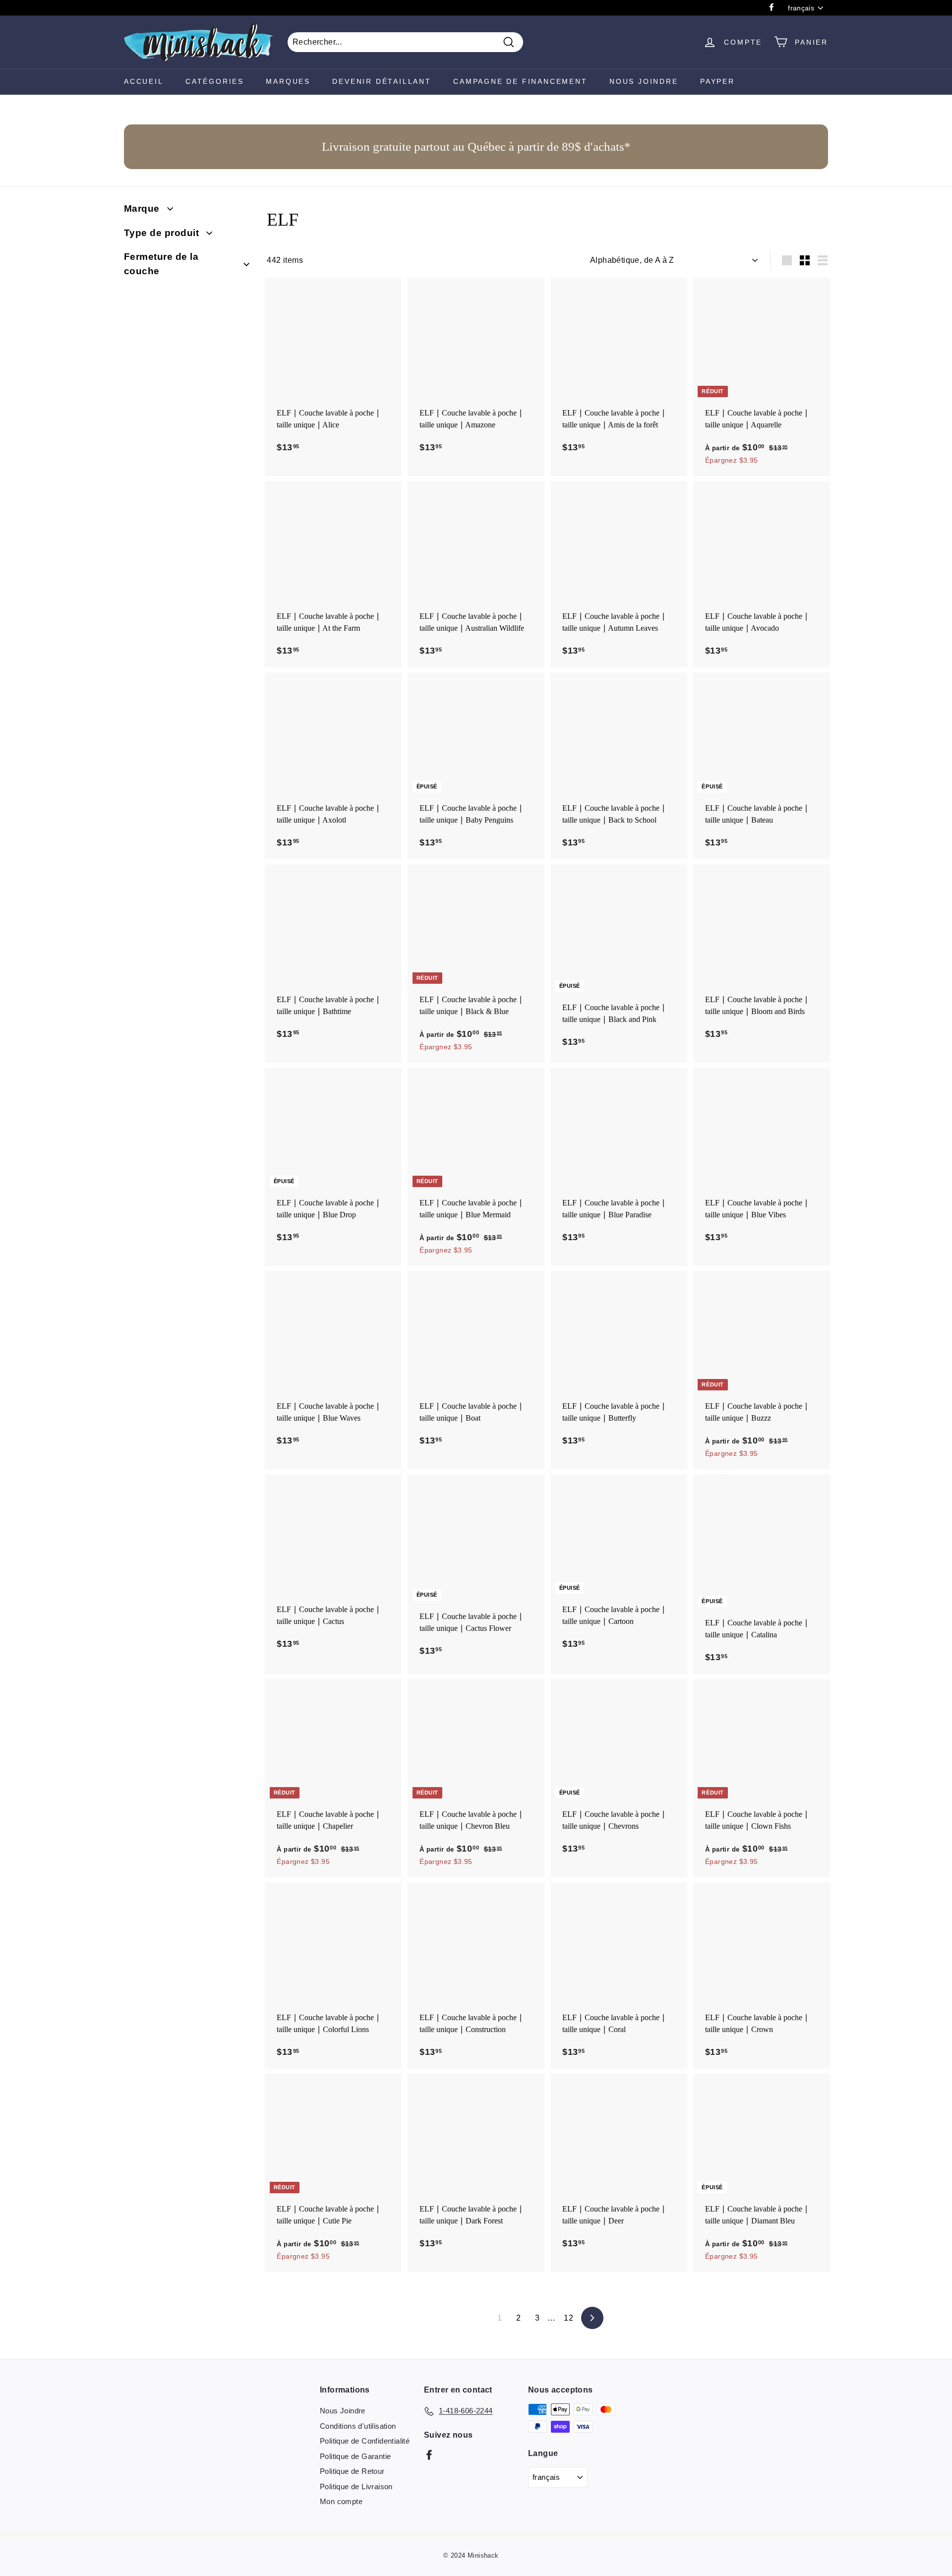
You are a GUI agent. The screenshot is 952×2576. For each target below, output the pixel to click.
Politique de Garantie (355, 2456)
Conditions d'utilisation (358, 2426)
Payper (717, 81)
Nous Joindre (644, 81)
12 (568, 2318)
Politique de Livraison (356, 2486)
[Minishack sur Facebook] (429, 2454)
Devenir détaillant (382, 81)
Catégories (215, 81)
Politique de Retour (352, 2471)
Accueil (144, 81)
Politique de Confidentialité (365, 2441)
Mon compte (341, 2501)
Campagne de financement (520, 81)
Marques (288, 81)
